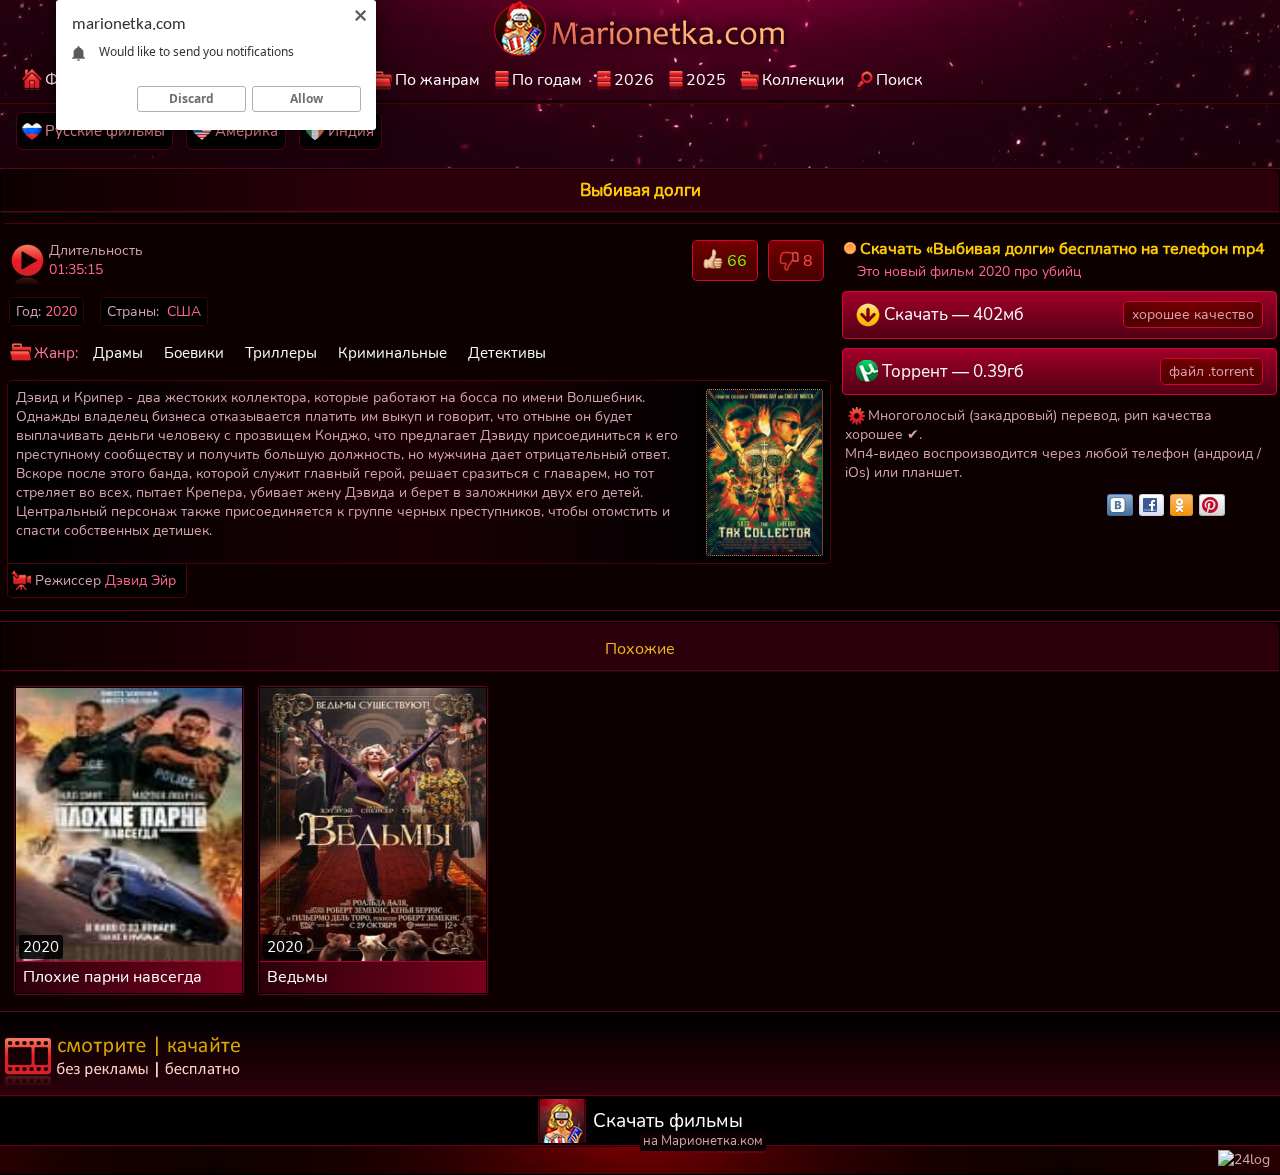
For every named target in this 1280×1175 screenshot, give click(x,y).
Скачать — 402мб (1067, 314)
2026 (634, 80)
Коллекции (803, 80)
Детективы (507, 353)
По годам (547, 80)
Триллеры (281, 353)
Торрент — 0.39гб (1066, 371)
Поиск (899, 80)
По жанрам (437, 80)
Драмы (118, 353)
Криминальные (392, 353)
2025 (706, 80)
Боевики (194, 353)
